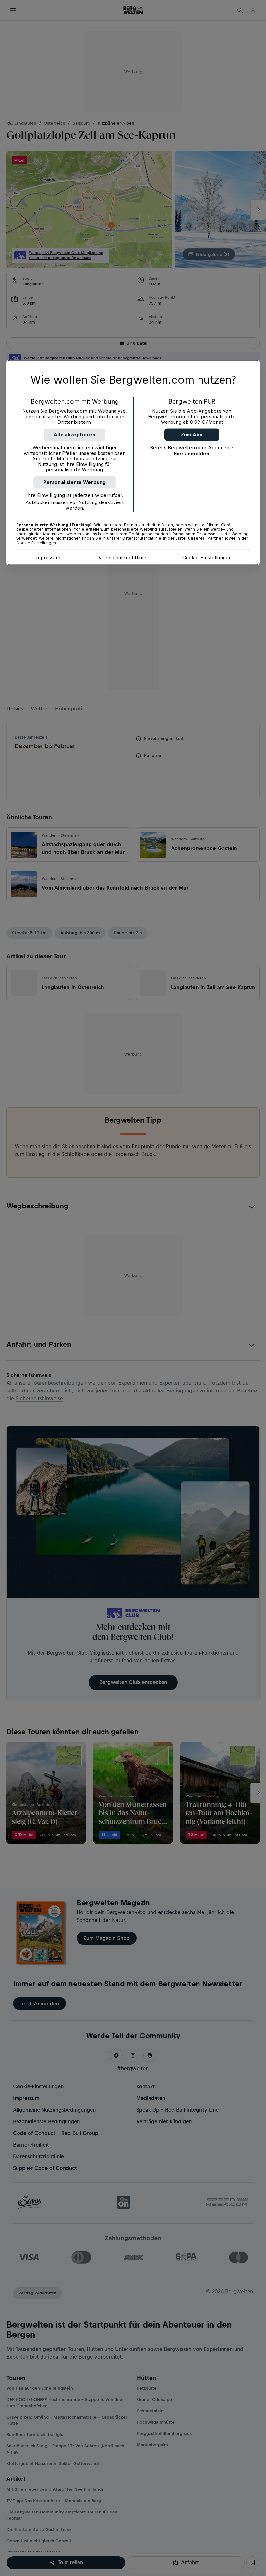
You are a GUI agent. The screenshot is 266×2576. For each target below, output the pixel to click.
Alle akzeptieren (75, 434)
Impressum (47, 557)
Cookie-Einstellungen (207, 557)
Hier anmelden (191, 453)
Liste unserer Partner (199, 538)
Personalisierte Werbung (75, 482)
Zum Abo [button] (192, 434)
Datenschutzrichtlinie (121, 557)
